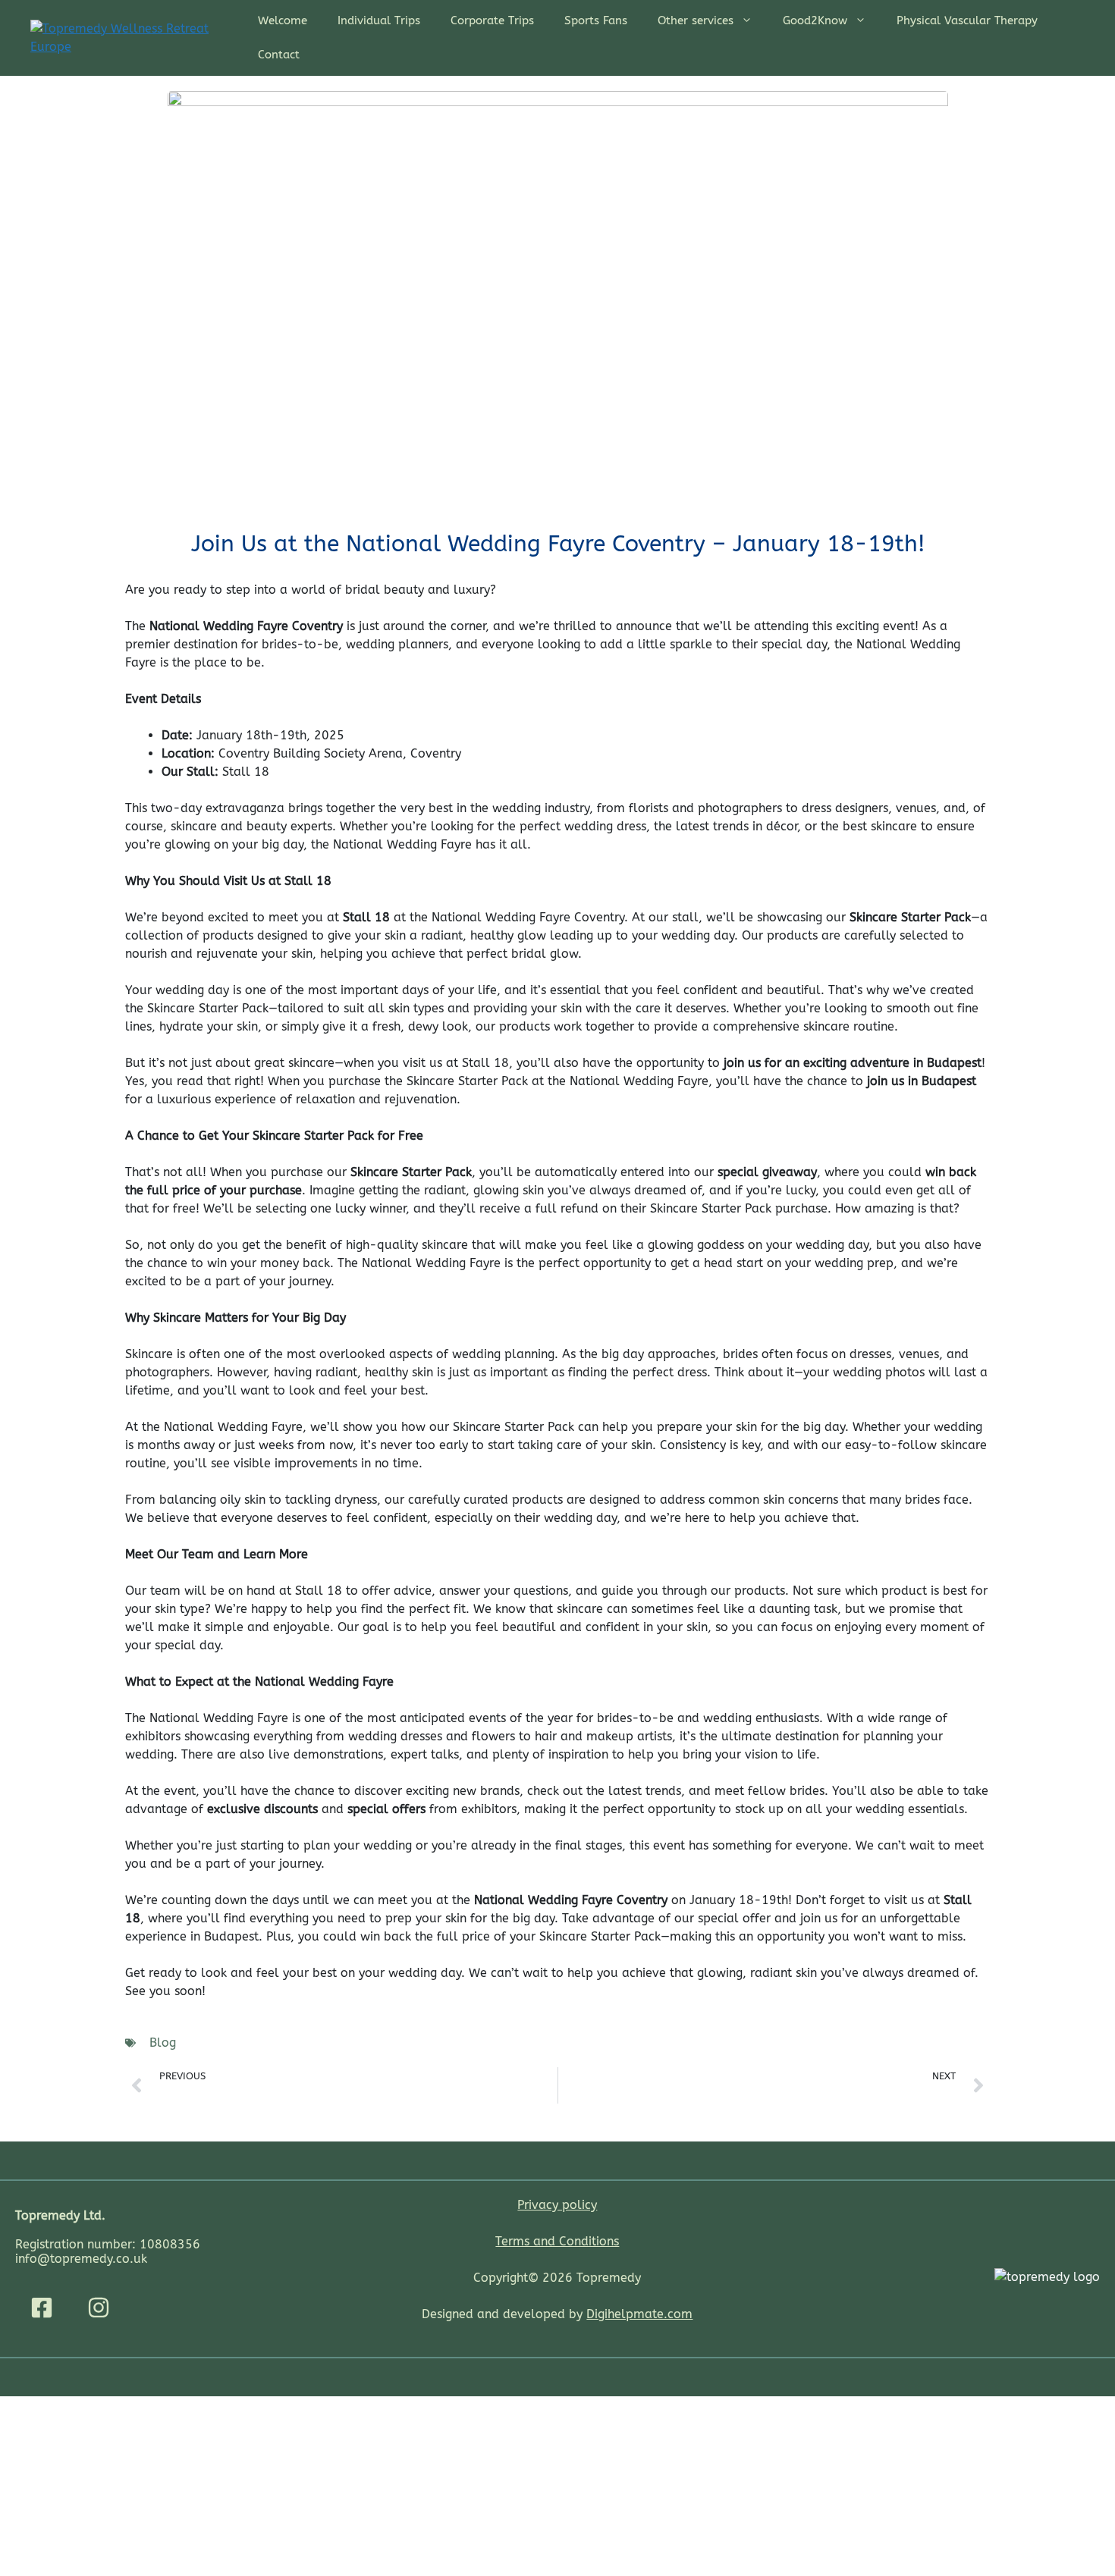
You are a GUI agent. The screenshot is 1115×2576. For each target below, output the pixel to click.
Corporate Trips (492, 20)
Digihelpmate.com (639, 2314)
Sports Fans (596, 20)
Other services (696, 20)
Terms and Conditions (557, 2241)
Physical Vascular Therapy (967, 20)
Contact (279, 55)
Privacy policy (557, 2205)
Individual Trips (379, 20)
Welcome (283, 20)
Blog (163, 2043)
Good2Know (815, 20)
